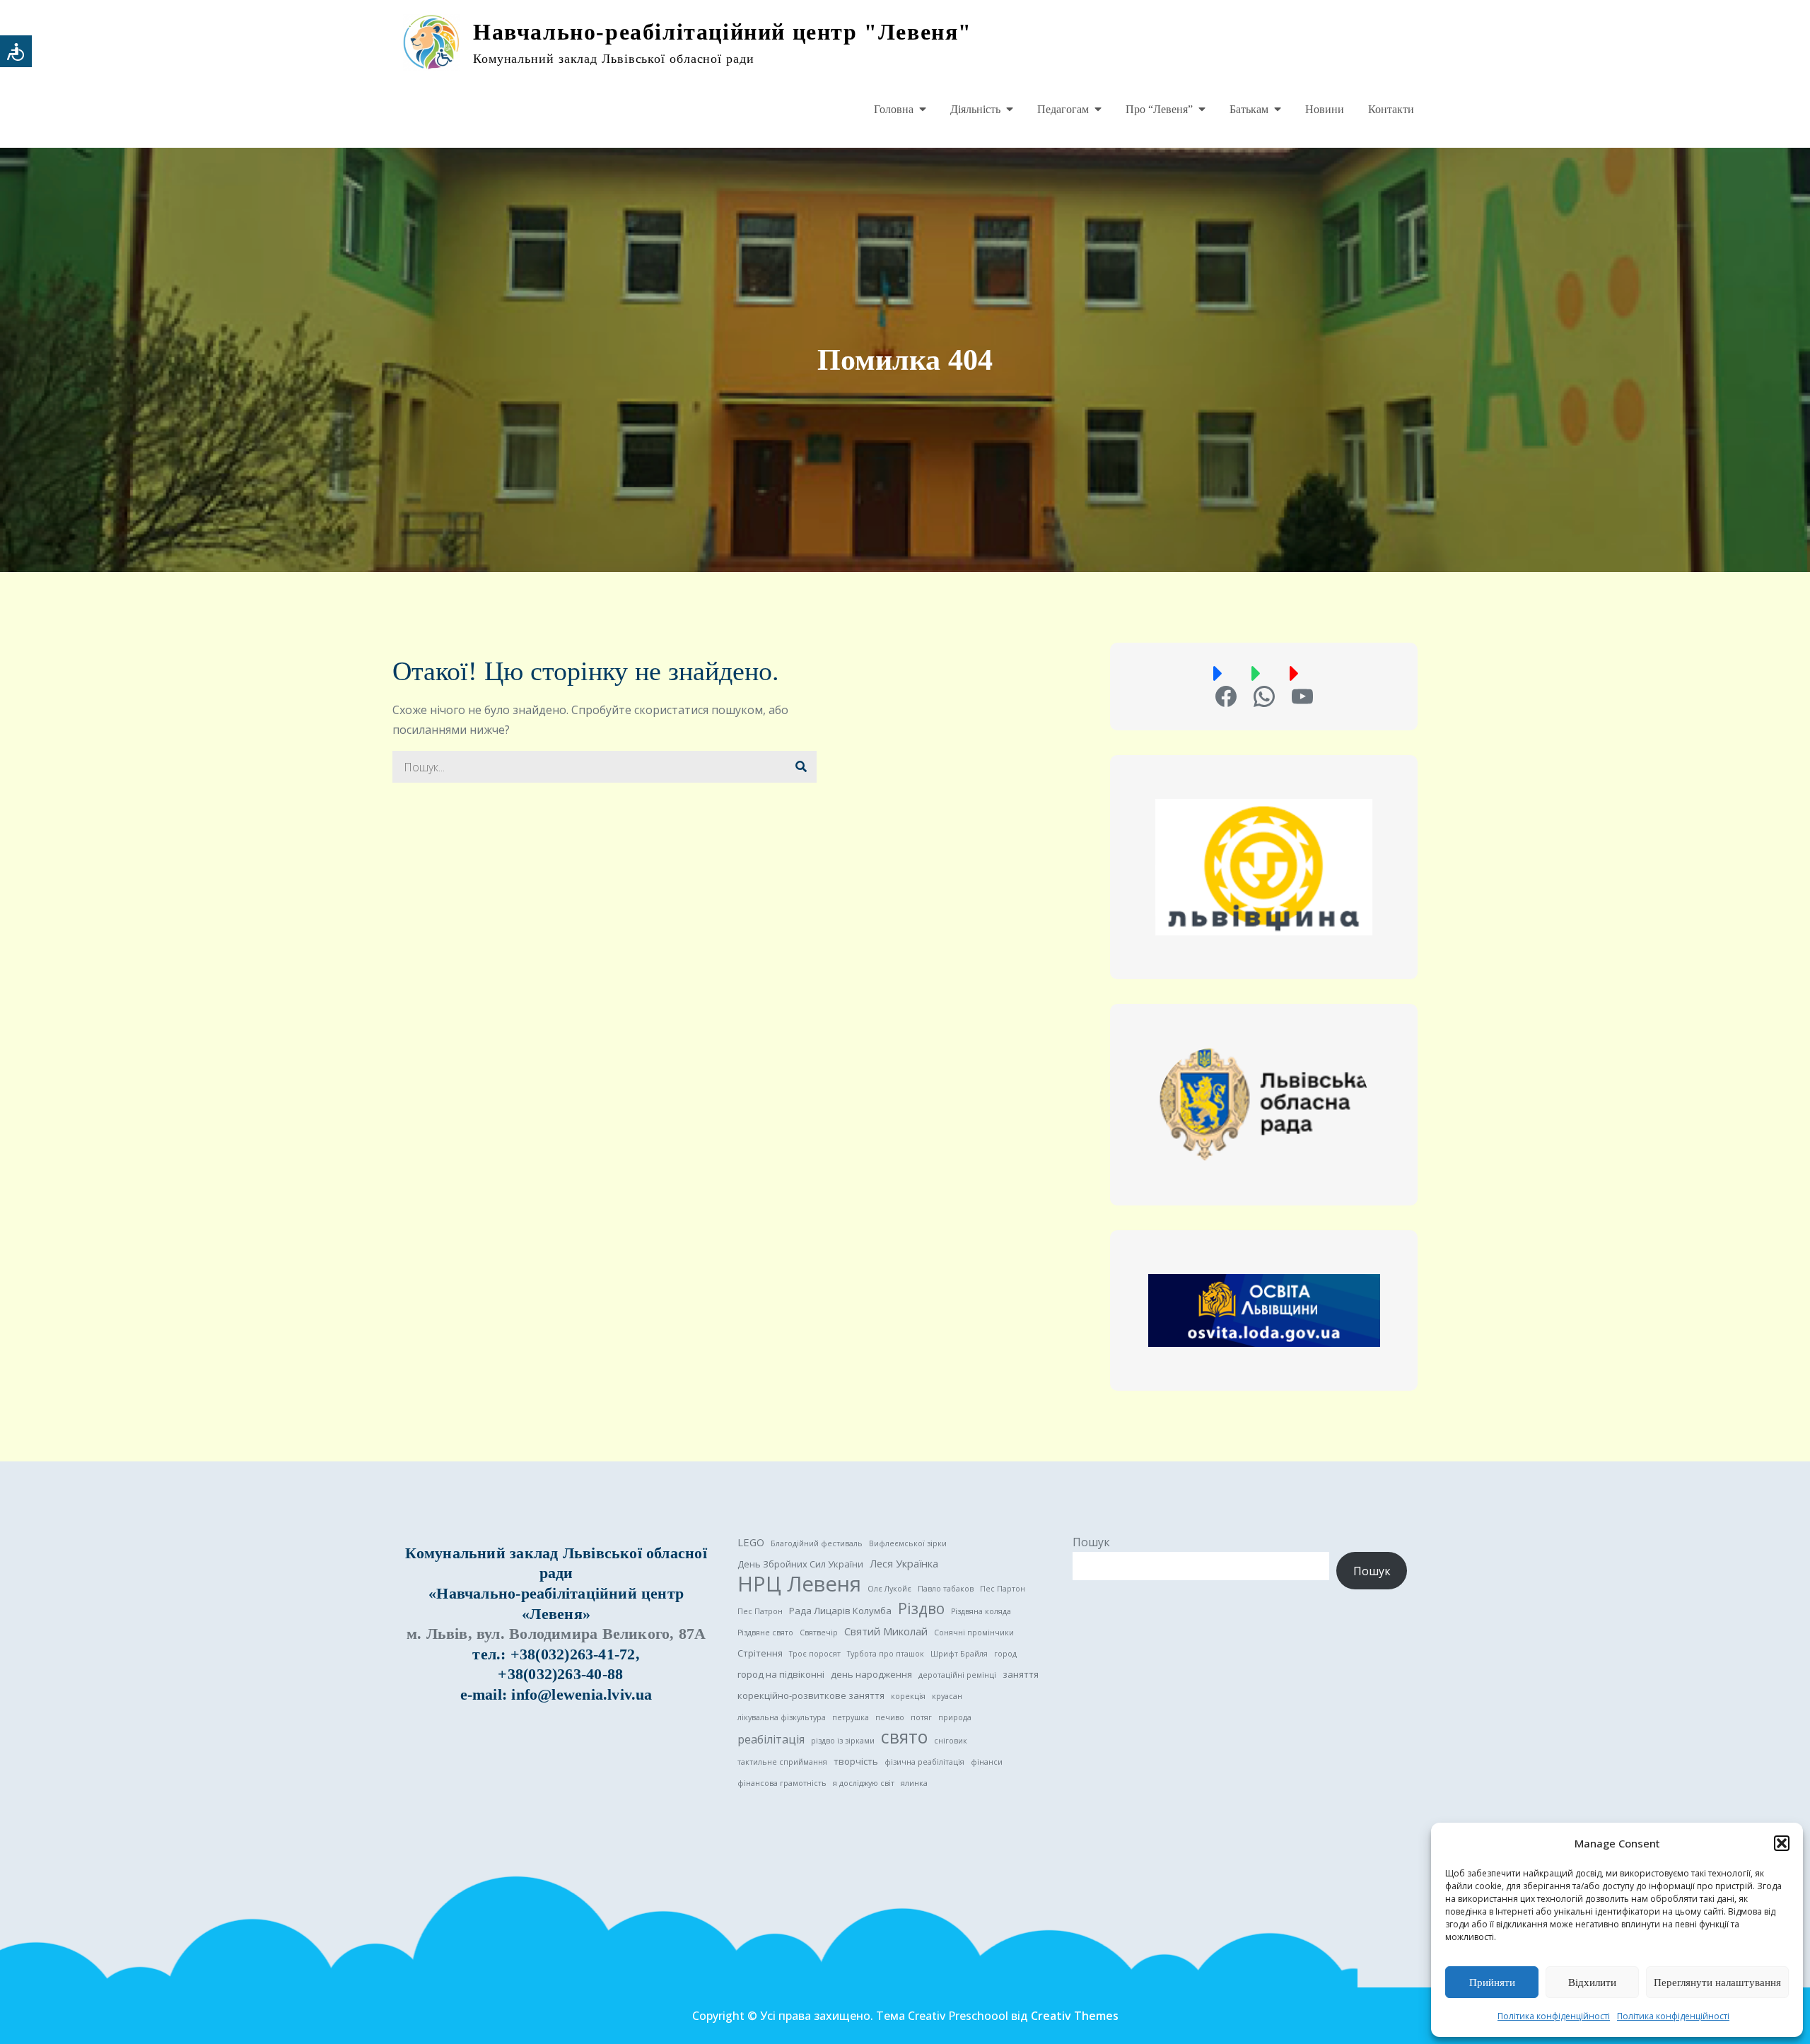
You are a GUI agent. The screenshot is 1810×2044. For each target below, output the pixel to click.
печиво (890, 1717)
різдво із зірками (843, 1741)
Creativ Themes (1075, 2016)
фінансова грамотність (782, 1783)
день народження (871, 1674)
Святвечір (819, 1633)
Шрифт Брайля (959, 1654)
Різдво (921, 1608)
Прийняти (1492, 1982)
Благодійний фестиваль (817, 1543)
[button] (1782, 1843)
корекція (908, 1696)
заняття (1021, 1674)
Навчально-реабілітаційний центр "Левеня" (723, 32)
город (1005, 1654)
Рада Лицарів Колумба (840, 1611)
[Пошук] (801, 767)
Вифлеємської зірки (908, 1543)
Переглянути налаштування (1717, 1982)
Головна (894, 109)
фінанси (987, 1762)
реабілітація (771, 1739)
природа (955, 1717)
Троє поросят (815, 1654)
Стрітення (760, 1653)
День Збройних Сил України (800, 1564)
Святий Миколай (886, 1631)
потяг (921, 1717)
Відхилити (1592, 1982)
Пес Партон (1003, 1589)
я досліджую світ (864, 1783)
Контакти (1391, 109)
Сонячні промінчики (974, 1633)
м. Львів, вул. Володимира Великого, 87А (556, 1634)
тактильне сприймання (782, 1762)
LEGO (751, 1542)
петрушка (851, 1717)
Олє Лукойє (889, 1589)
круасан (947, 1696)
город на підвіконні (781, 1674)
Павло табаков (946, 1589)
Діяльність (975, 109)
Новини (1325, 109)
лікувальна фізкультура (782, 1717)
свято (904, 1737)
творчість (856, 1761)
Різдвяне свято (765, 1633)
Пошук (1091, 1542)
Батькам (1249, 109)
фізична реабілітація (924, 1762)
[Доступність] (16, 51)
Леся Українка (904, 1563)
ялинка (914, 1783)
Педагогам (1063, 109)
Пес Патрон (760, 1611)
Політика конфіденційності (1554, 2016)
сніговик (951, 1741)
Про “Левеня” (1159, 109)
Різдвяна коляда (981, 1611)
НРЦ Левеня (799, 1584)
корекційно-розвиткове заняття (811, 1695)
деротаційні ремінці (957, 1675)
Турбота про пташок (886, 1654)
